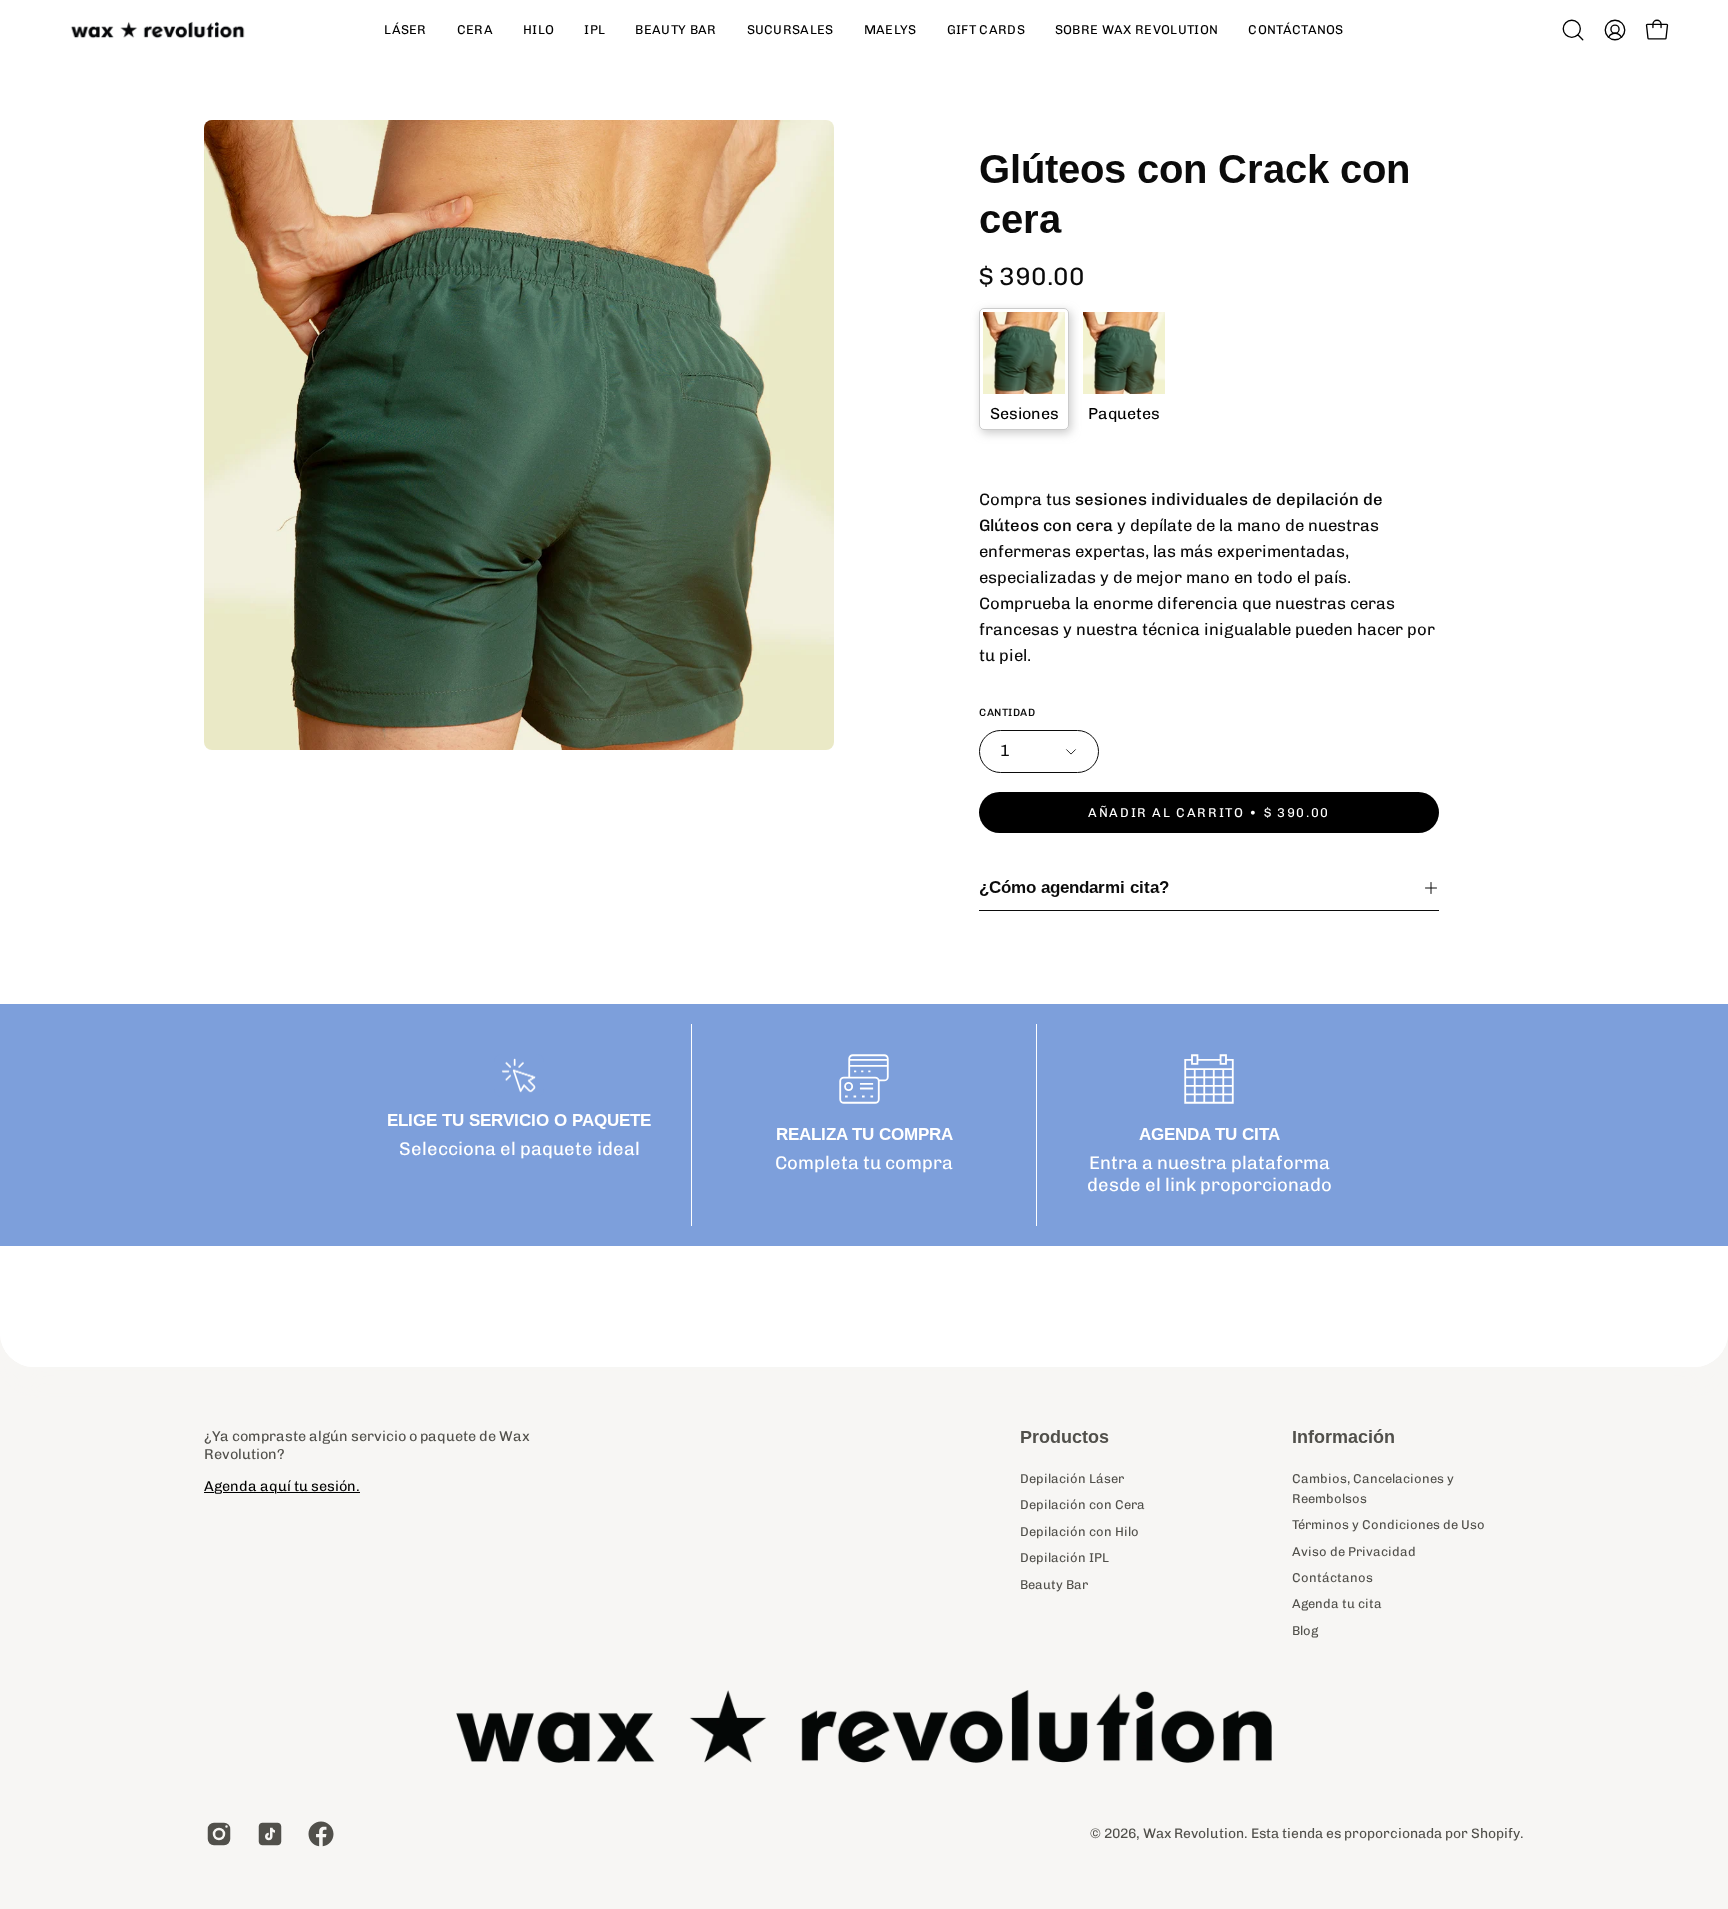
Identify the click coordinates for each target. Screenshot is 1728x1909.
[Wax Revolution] (160, 30)
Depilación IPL (1064, 1557)
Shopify (1495, 1833)
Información (1343, 1437)
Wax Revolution (1193, 1833)
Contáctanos (1332, 1577)
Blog (1305, 1630)
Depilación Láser (1072, 1478)
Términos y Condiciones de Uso (1388, 1524)
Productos (1064, 1437)
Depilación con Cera (1082, 1504)
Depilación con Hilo (1079, 1530)
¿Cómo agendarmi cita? (1074, 887)
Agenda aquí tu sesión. (282, 1486)
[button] (1573, 30)
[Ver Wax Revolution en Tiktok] (267, 1834)
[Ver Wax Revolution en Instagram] (216, 1834)
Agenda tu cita (1337, 1603)
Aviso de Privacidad (1354, 1550)
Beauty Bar (1054, 1583)
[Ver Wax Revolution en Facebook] (318, 1834)
